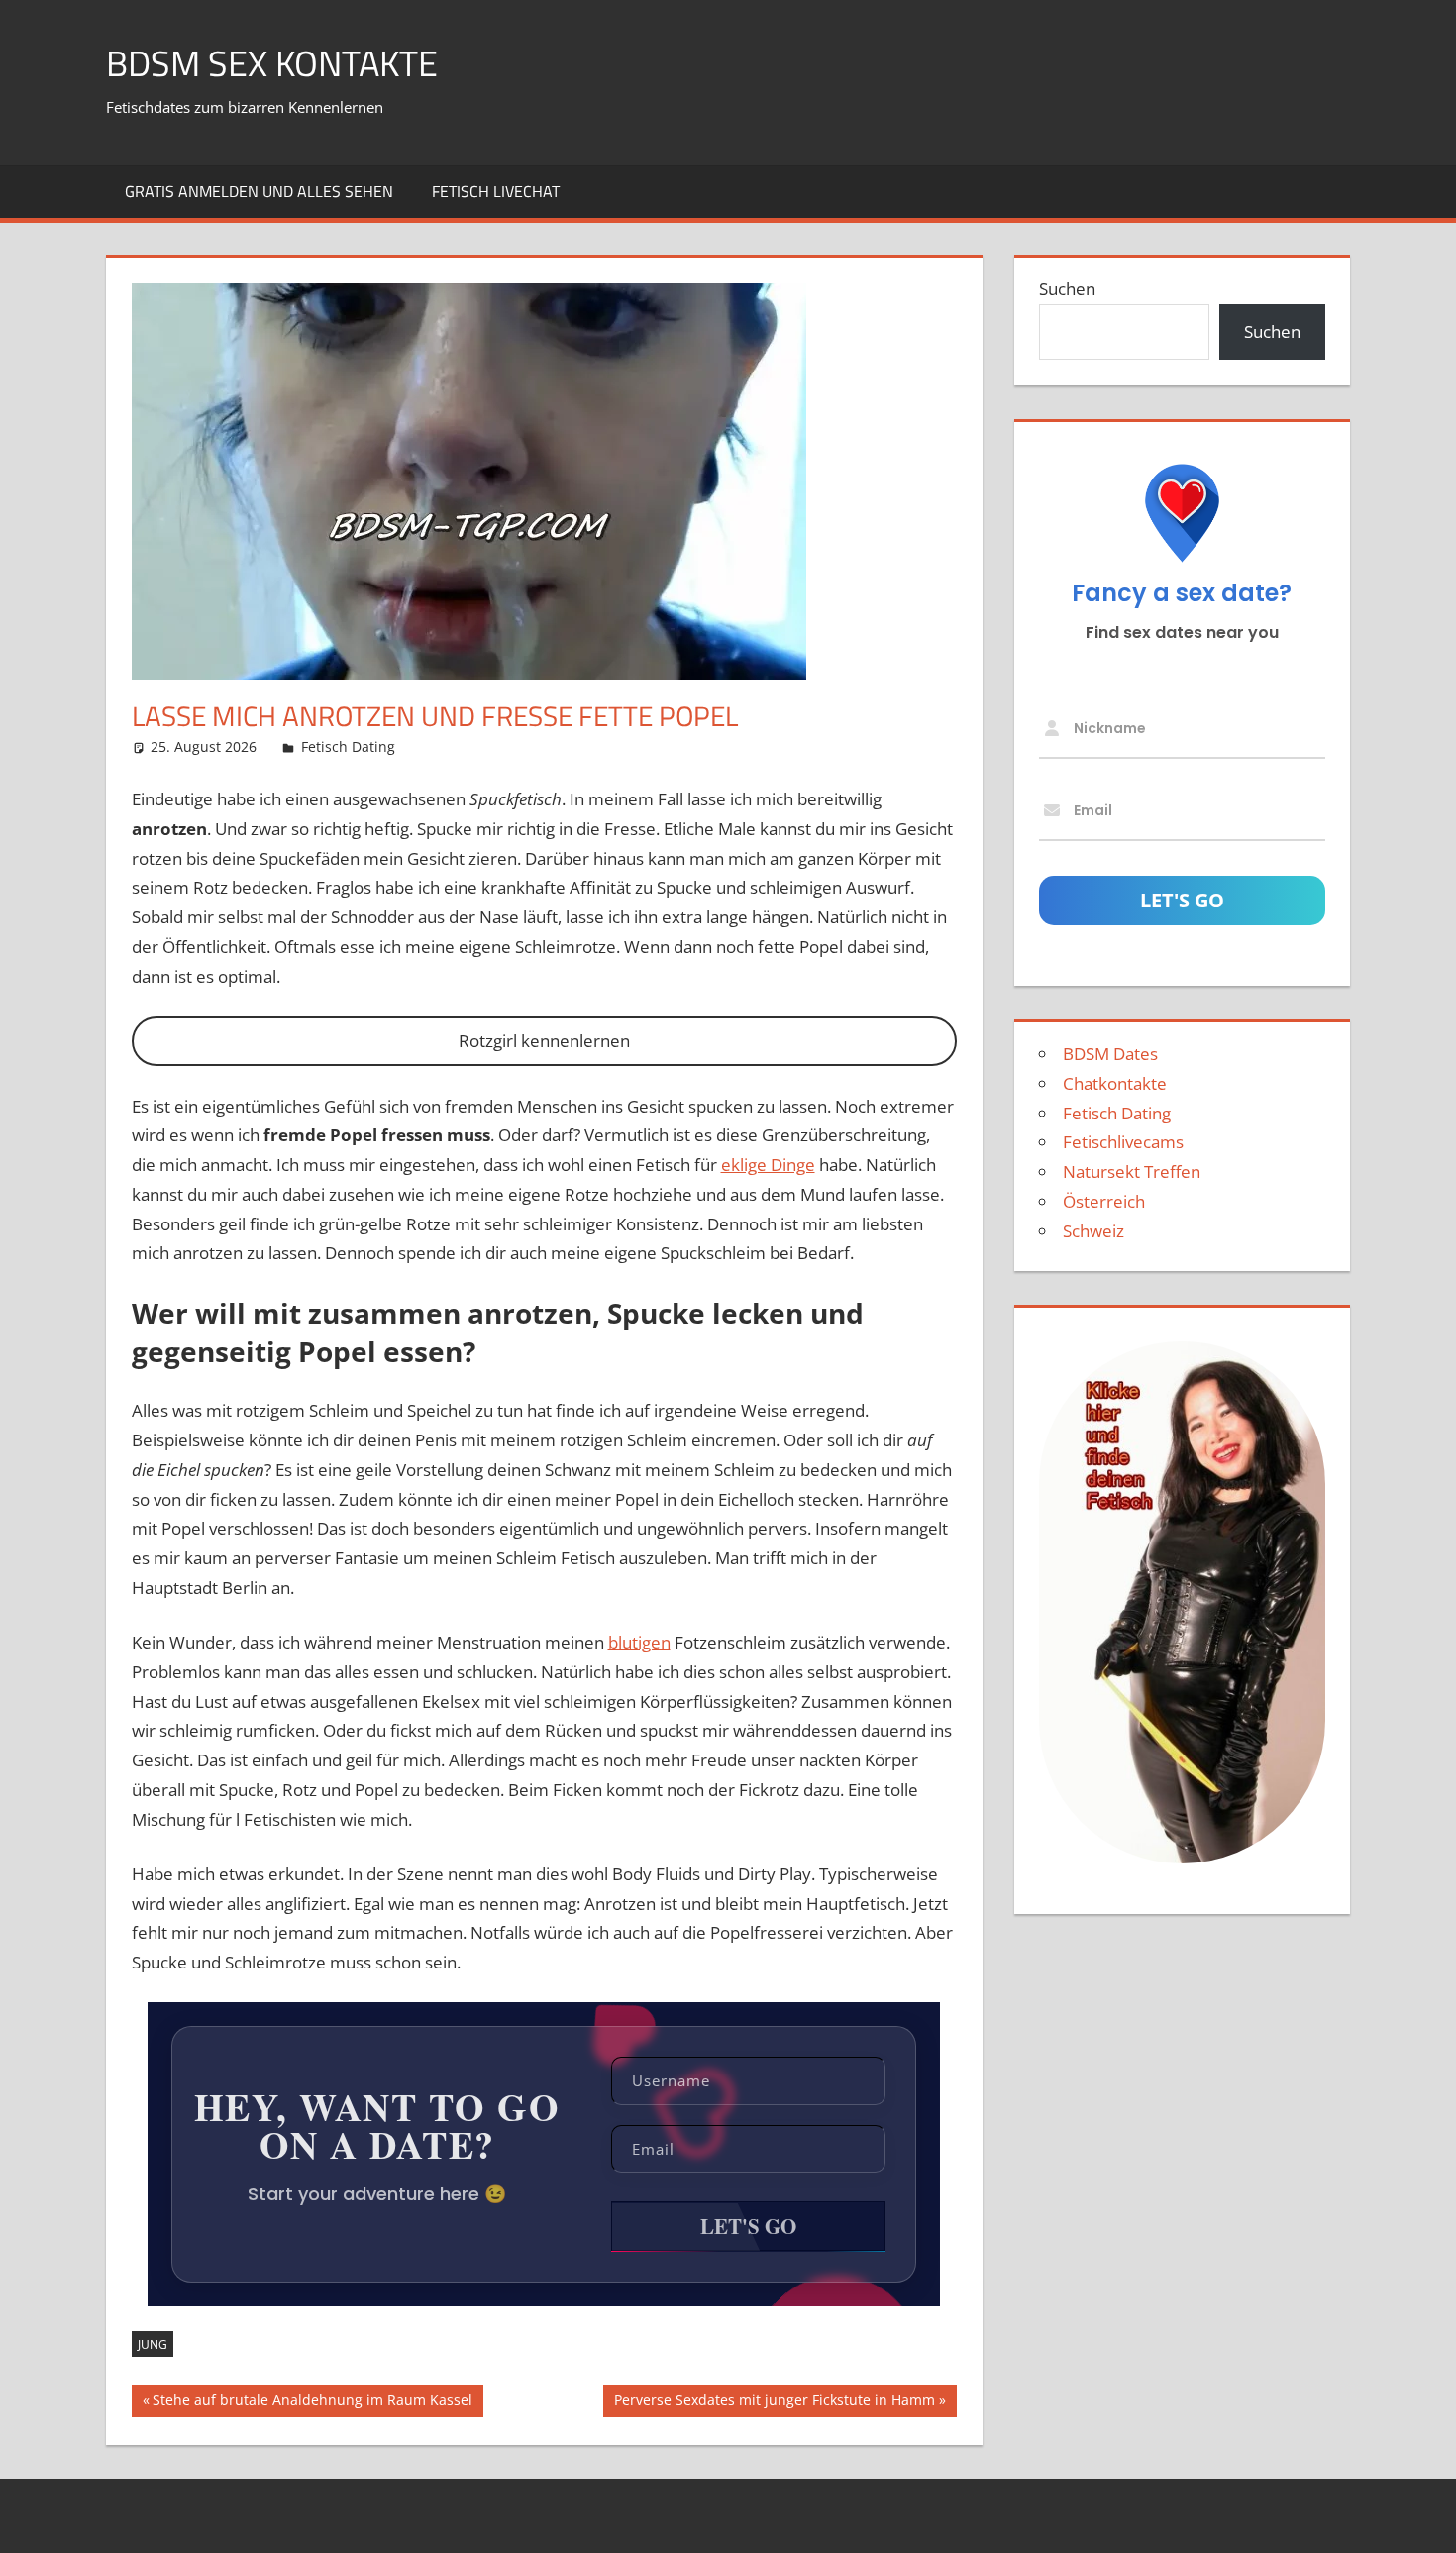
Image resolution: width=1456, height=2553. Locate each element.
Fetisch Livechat (496, 191)
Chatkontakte (1115, 1083)
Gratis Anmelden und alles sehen (259, 191)
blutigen (639, 1642)
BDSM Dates (1110, 1054)
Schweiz (1093, 1231)
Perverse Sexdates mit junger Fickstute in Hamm (774, 2403)
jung (153, 2344)
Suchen (1067, 289)
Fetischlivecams (1123, 1142)
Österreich (1104, 1201)
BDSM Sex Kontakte (272, 63)
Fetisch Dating (348, 746)
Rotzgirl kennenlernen (544, 1041)
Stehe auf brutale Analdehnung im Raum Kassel (312, 2403)
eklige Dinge (768, 1165)
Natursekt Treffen (1132, 1171)
